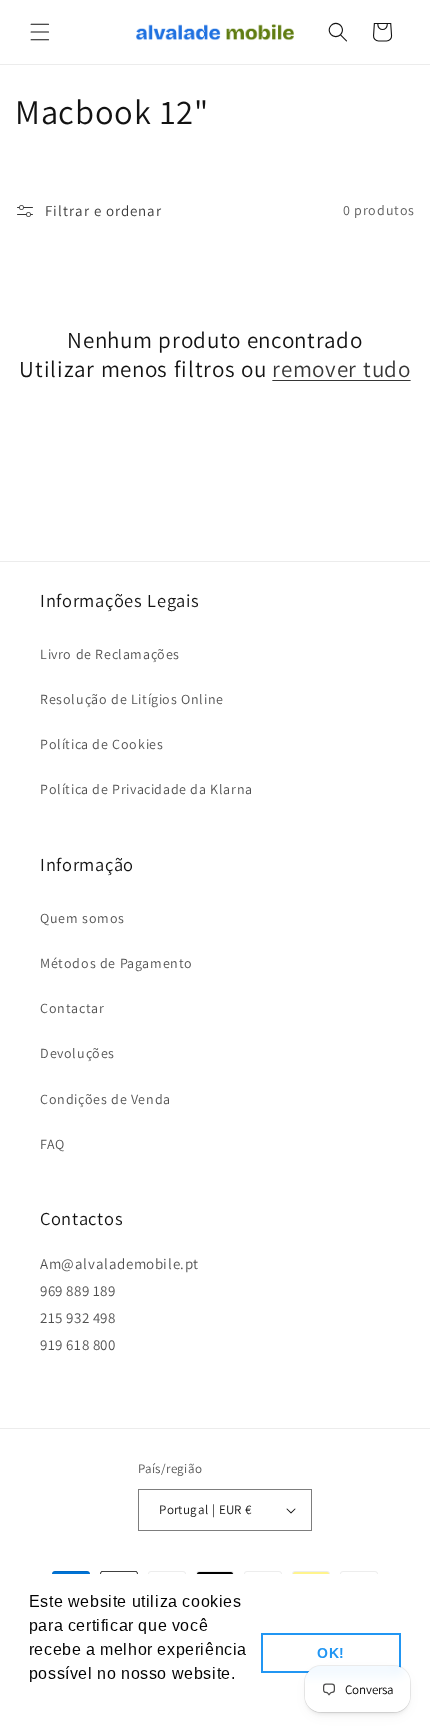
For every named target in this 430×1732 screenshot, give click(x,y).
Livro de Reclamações (110, 654)
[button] (40, 32)
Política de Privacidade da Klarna (146, 789)
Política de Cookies (101, 744)
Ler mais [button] (65, 1700)
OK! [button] (331, 1653)
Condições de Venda (105, 1099)
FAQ (52, 1144)
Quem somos (82, 918)
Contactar (72, 1008)
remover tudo (341, 369)
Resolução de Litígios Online (132, 699)
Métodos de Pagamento (116, 963)
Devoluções (77, 1053)
